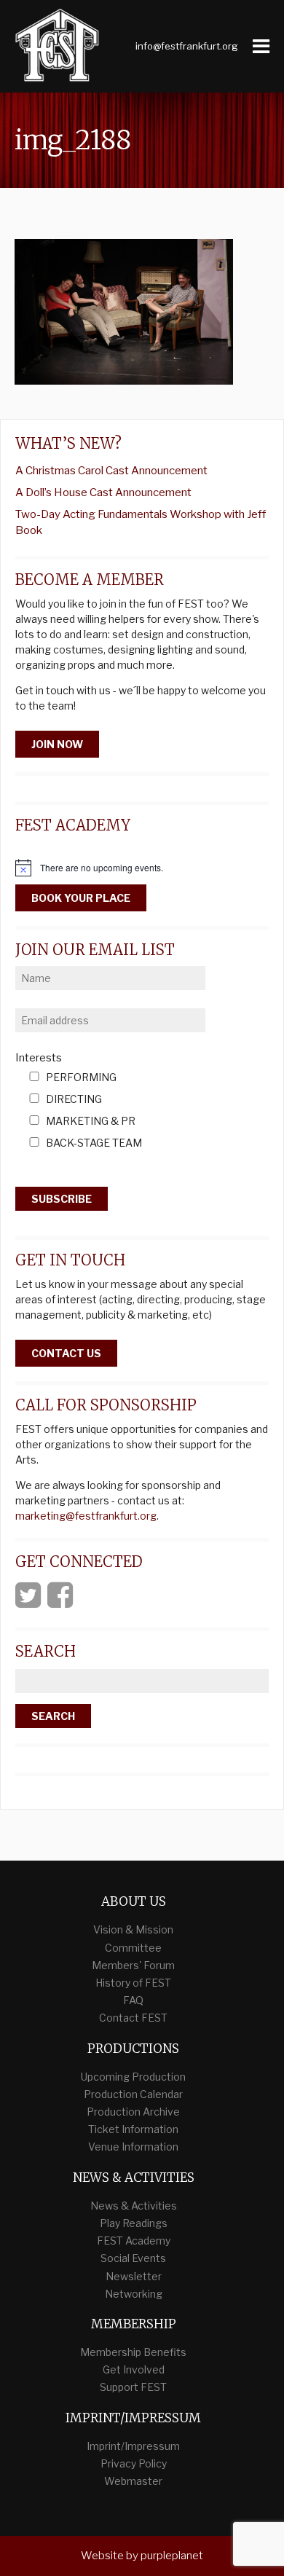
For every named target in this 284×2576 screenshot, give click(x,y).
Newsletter (134, 2276)
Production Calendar (133, 2094)
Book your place (81, 898)
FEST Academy (134, 2241)
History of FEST (133, 1983)
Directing (74, 1100)
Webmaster (133, 2481)
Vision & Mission (133, 1929)
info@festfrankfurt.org (187, 46)
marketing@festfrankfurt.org (86, 1516)
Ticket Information (133, 2129)
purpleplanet (172, 2556)
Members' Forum (133, 1965)
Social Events (133, 2258)
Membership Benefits (133, 2352)
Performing (81, 1078)
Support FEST (133, 2387)
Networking (134, 2294)
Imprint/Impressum (133, 2446)
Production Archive (133, 2112)
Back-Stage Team (94, 1143)
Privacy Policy (134, 2463)
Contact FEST (133, 2018)
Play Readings (134, 2223)
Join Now (57, 744)
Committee (133, 1948)
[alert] (142, 868)
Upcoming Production (133, 2077)
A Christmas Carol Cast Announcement (111, 471)
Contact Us (66, 1353)
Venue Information (133, 2147)
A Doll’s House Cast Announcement (103, 492)
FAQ (133, 2000)
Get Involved (134, 2369)
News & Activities (134, 2206)
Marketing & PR (91, 1122)
